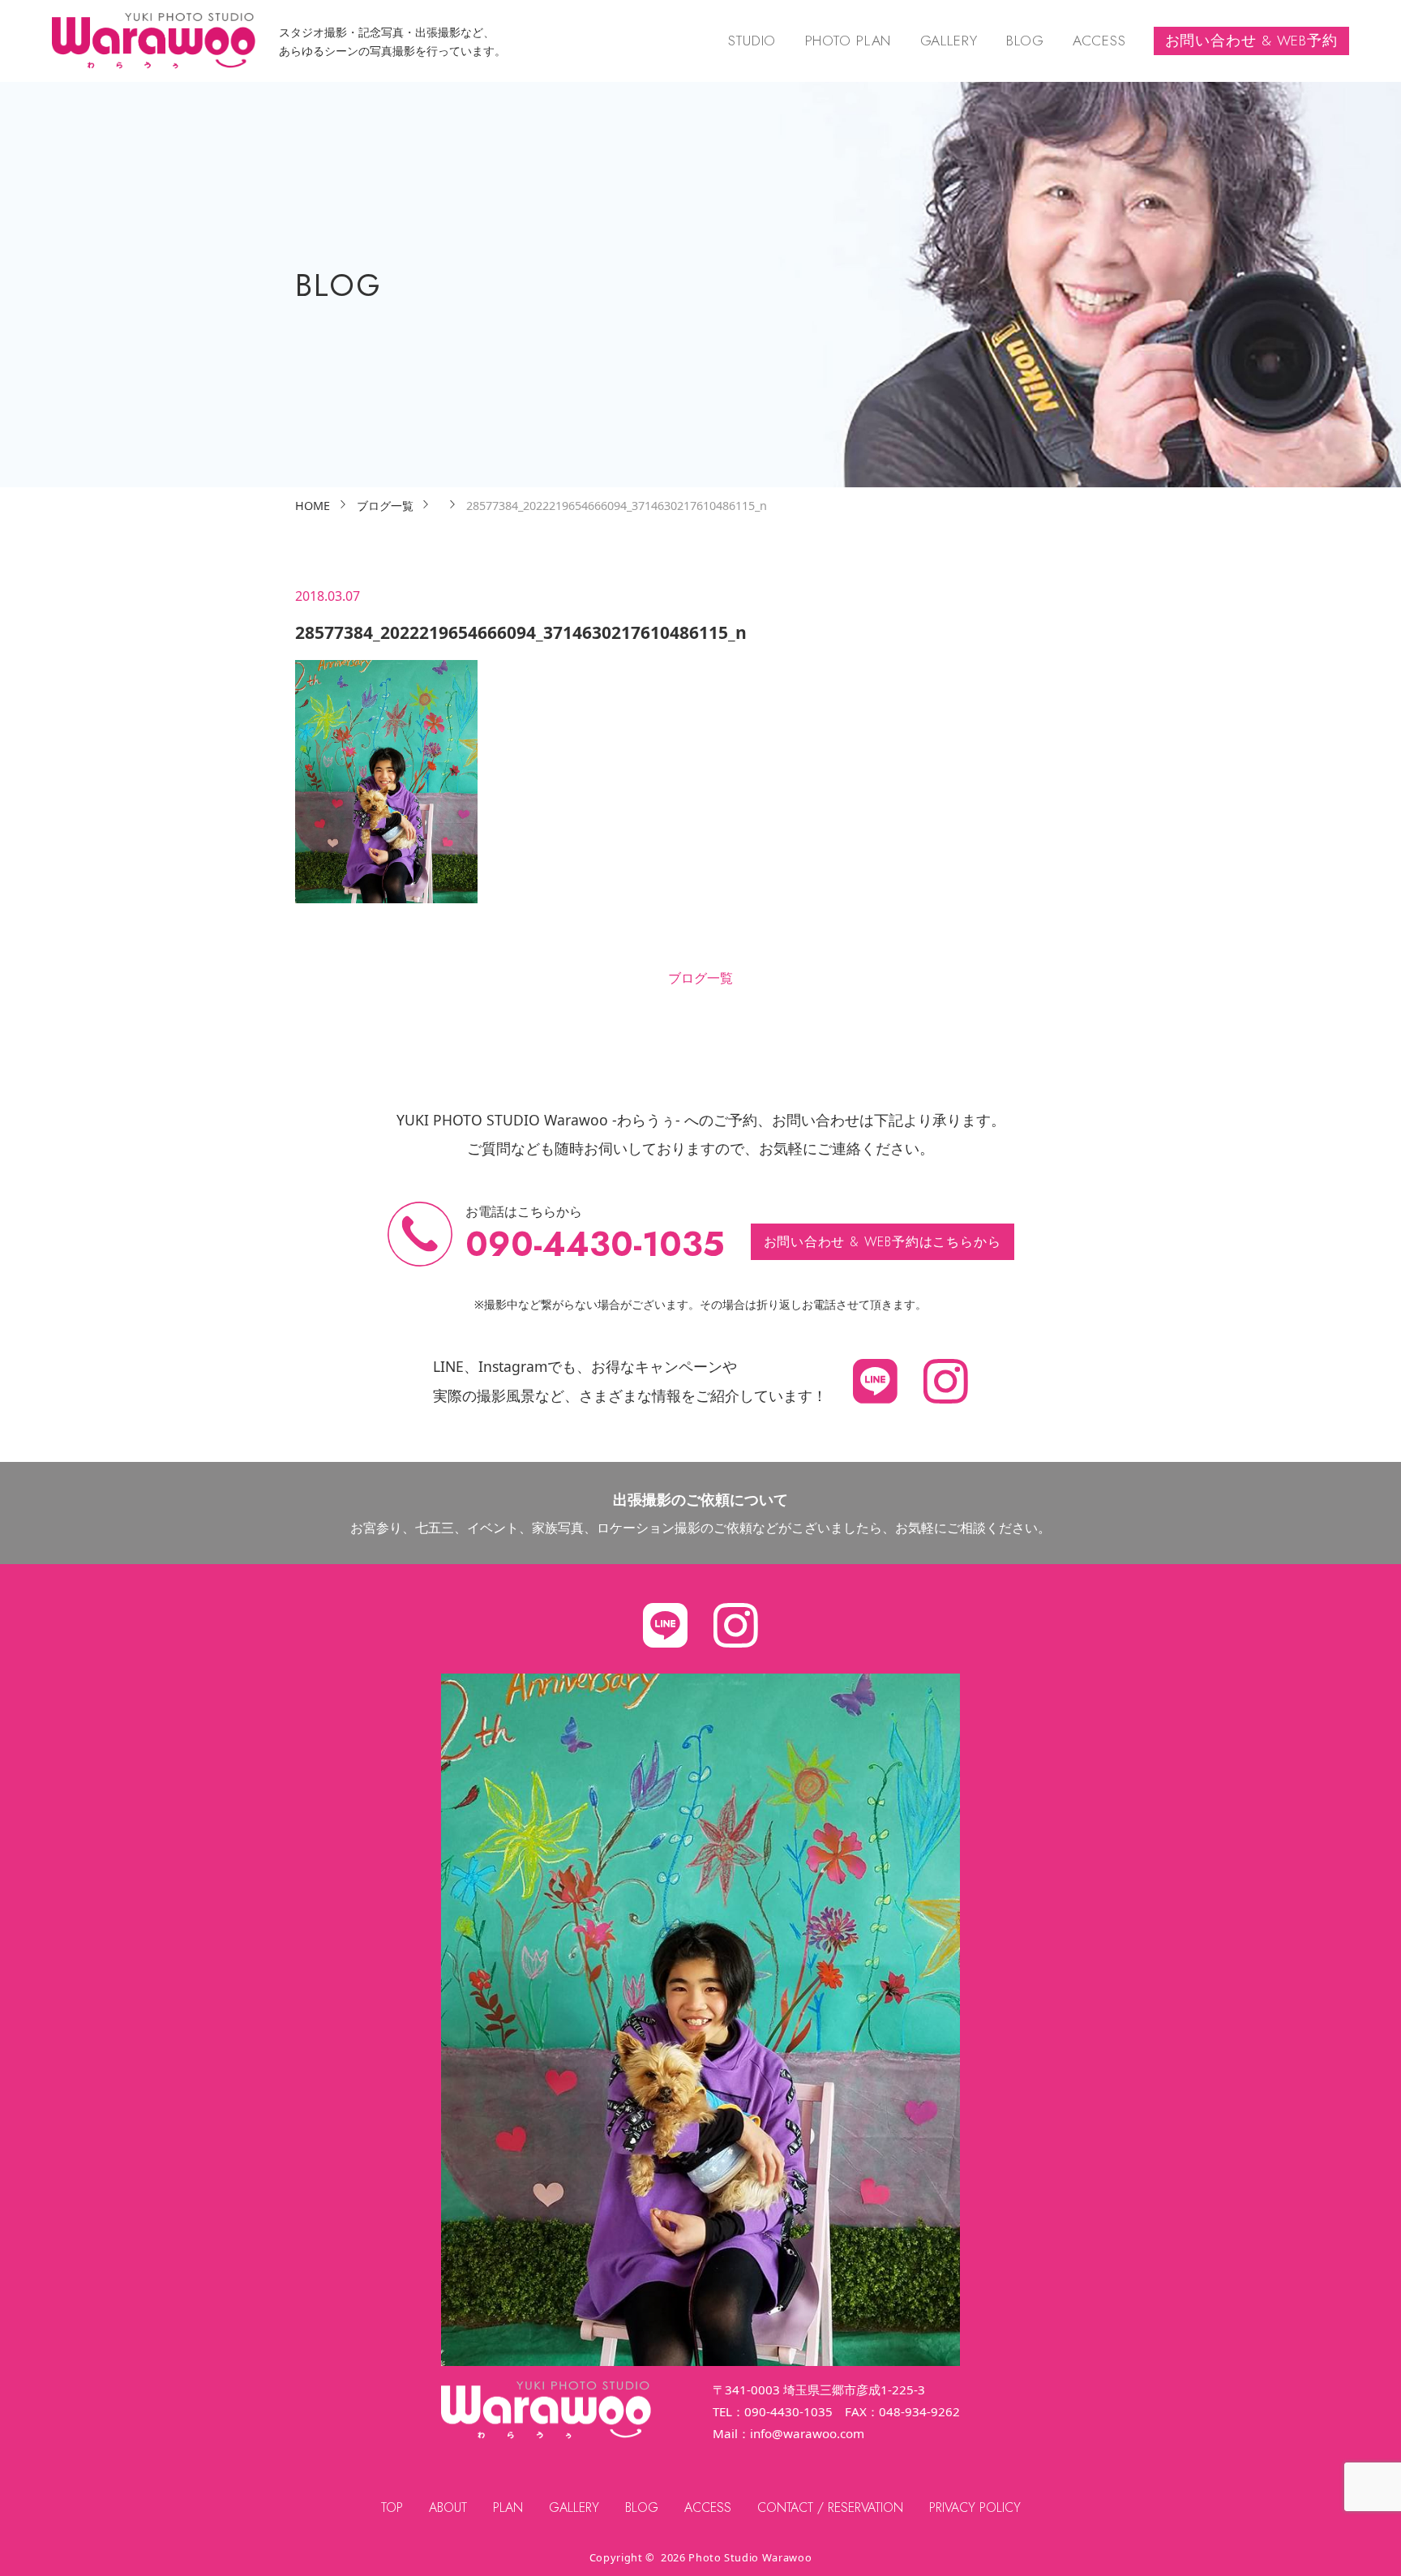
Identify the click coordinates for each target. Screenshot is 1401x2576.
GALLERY (949, 41)
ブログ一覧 (700, 978)
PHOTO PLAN (848, 41)
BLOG (1025, 41)
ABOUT (448, 2507)
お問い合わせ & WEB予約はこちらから (883, 1242)
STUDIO (752, 41)
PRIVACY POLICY (975, 2507)
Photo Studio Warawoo (750, 2557)
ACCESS (1099, 41)
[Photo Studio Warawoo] (154, 41)
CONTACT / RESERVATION (830, 2507)
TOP (392, 2507)
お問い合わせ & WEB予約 (1251, 41)
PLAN (508, 2507)
